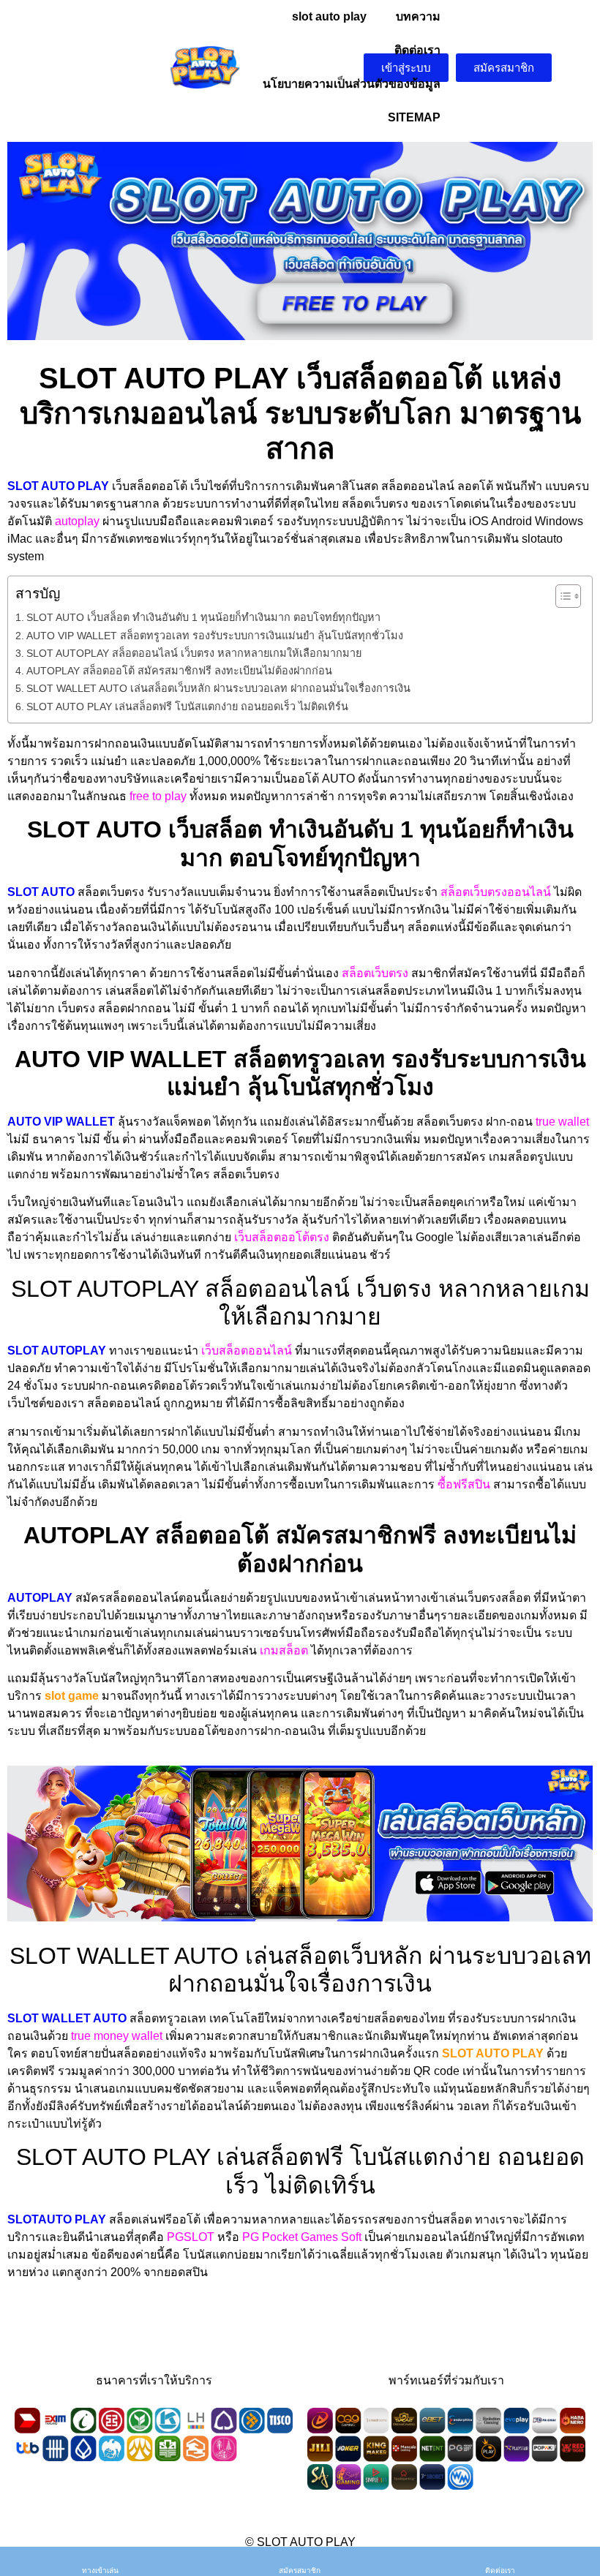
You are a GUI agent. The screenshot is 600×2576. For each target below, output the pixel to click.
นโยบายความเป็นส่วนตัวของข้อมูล (352, 84)
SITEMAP (414, 117)
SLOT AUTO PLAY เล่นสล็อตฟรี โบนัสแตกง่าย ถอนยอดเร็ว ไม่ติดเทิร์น (187, 707)
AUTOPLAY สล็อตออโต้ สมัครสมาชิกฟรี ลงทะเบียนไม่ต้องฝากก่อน (179, 671)
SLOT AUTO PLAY (493, 2053)
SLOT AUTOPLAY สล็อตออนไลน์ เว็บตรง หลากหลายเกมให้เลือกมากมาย (194, 653)
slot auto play (329, 16)
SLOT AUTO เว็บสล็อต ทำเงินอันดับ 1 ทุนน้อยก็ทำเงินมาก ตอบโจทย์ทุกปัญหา (203, 617)
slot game (72, 1696)
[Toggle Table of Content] (561, 596)
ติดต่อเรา (417, 50)
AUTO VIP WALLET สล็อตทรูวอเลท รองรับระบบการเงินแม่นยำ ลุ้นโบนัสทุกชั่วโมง (215, 636)
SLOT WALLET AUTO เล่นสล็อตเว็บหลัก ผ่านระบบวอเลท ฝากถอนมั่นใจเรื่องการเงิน (218, 688)
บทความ (418, 16)
